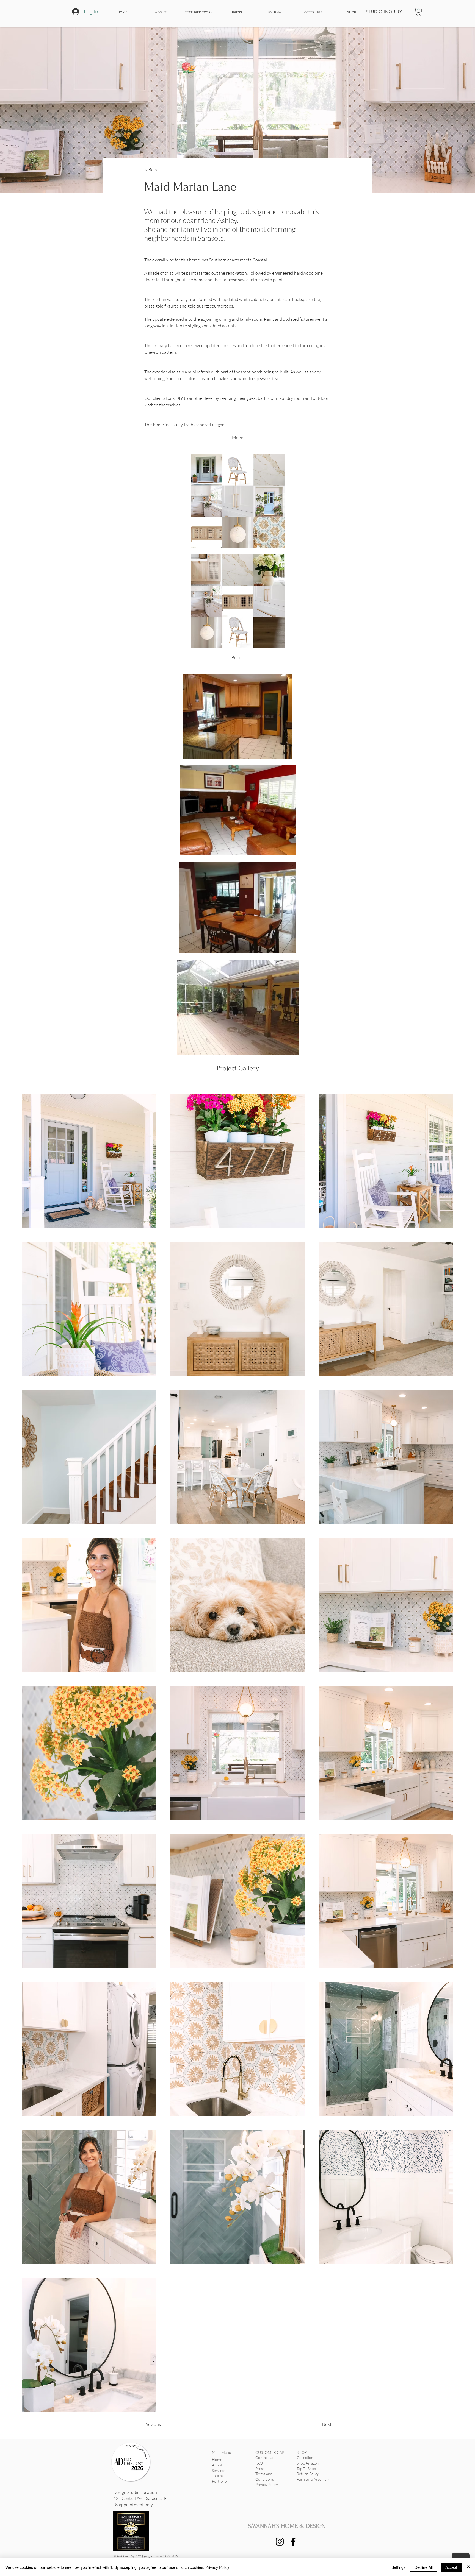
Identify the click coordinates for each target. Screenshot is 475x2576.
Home (217, 2459)
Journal (218, 2476)
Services (219, 2470)
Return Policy (308, 2474)
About (217, 2465)
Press (260, 2468)
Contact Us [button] (265, 2457)
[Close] (468, 2567)
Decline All (424, 2567)
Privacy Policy (267, 2484)
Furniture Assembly (313, 2479)
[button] (419, 12)
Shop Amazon (308, 2463)
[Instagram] (280, 2542)
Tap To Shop (306, 2468)
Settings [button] (398, 2567)
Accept (451, 2567)
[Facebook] (293, 2542)
